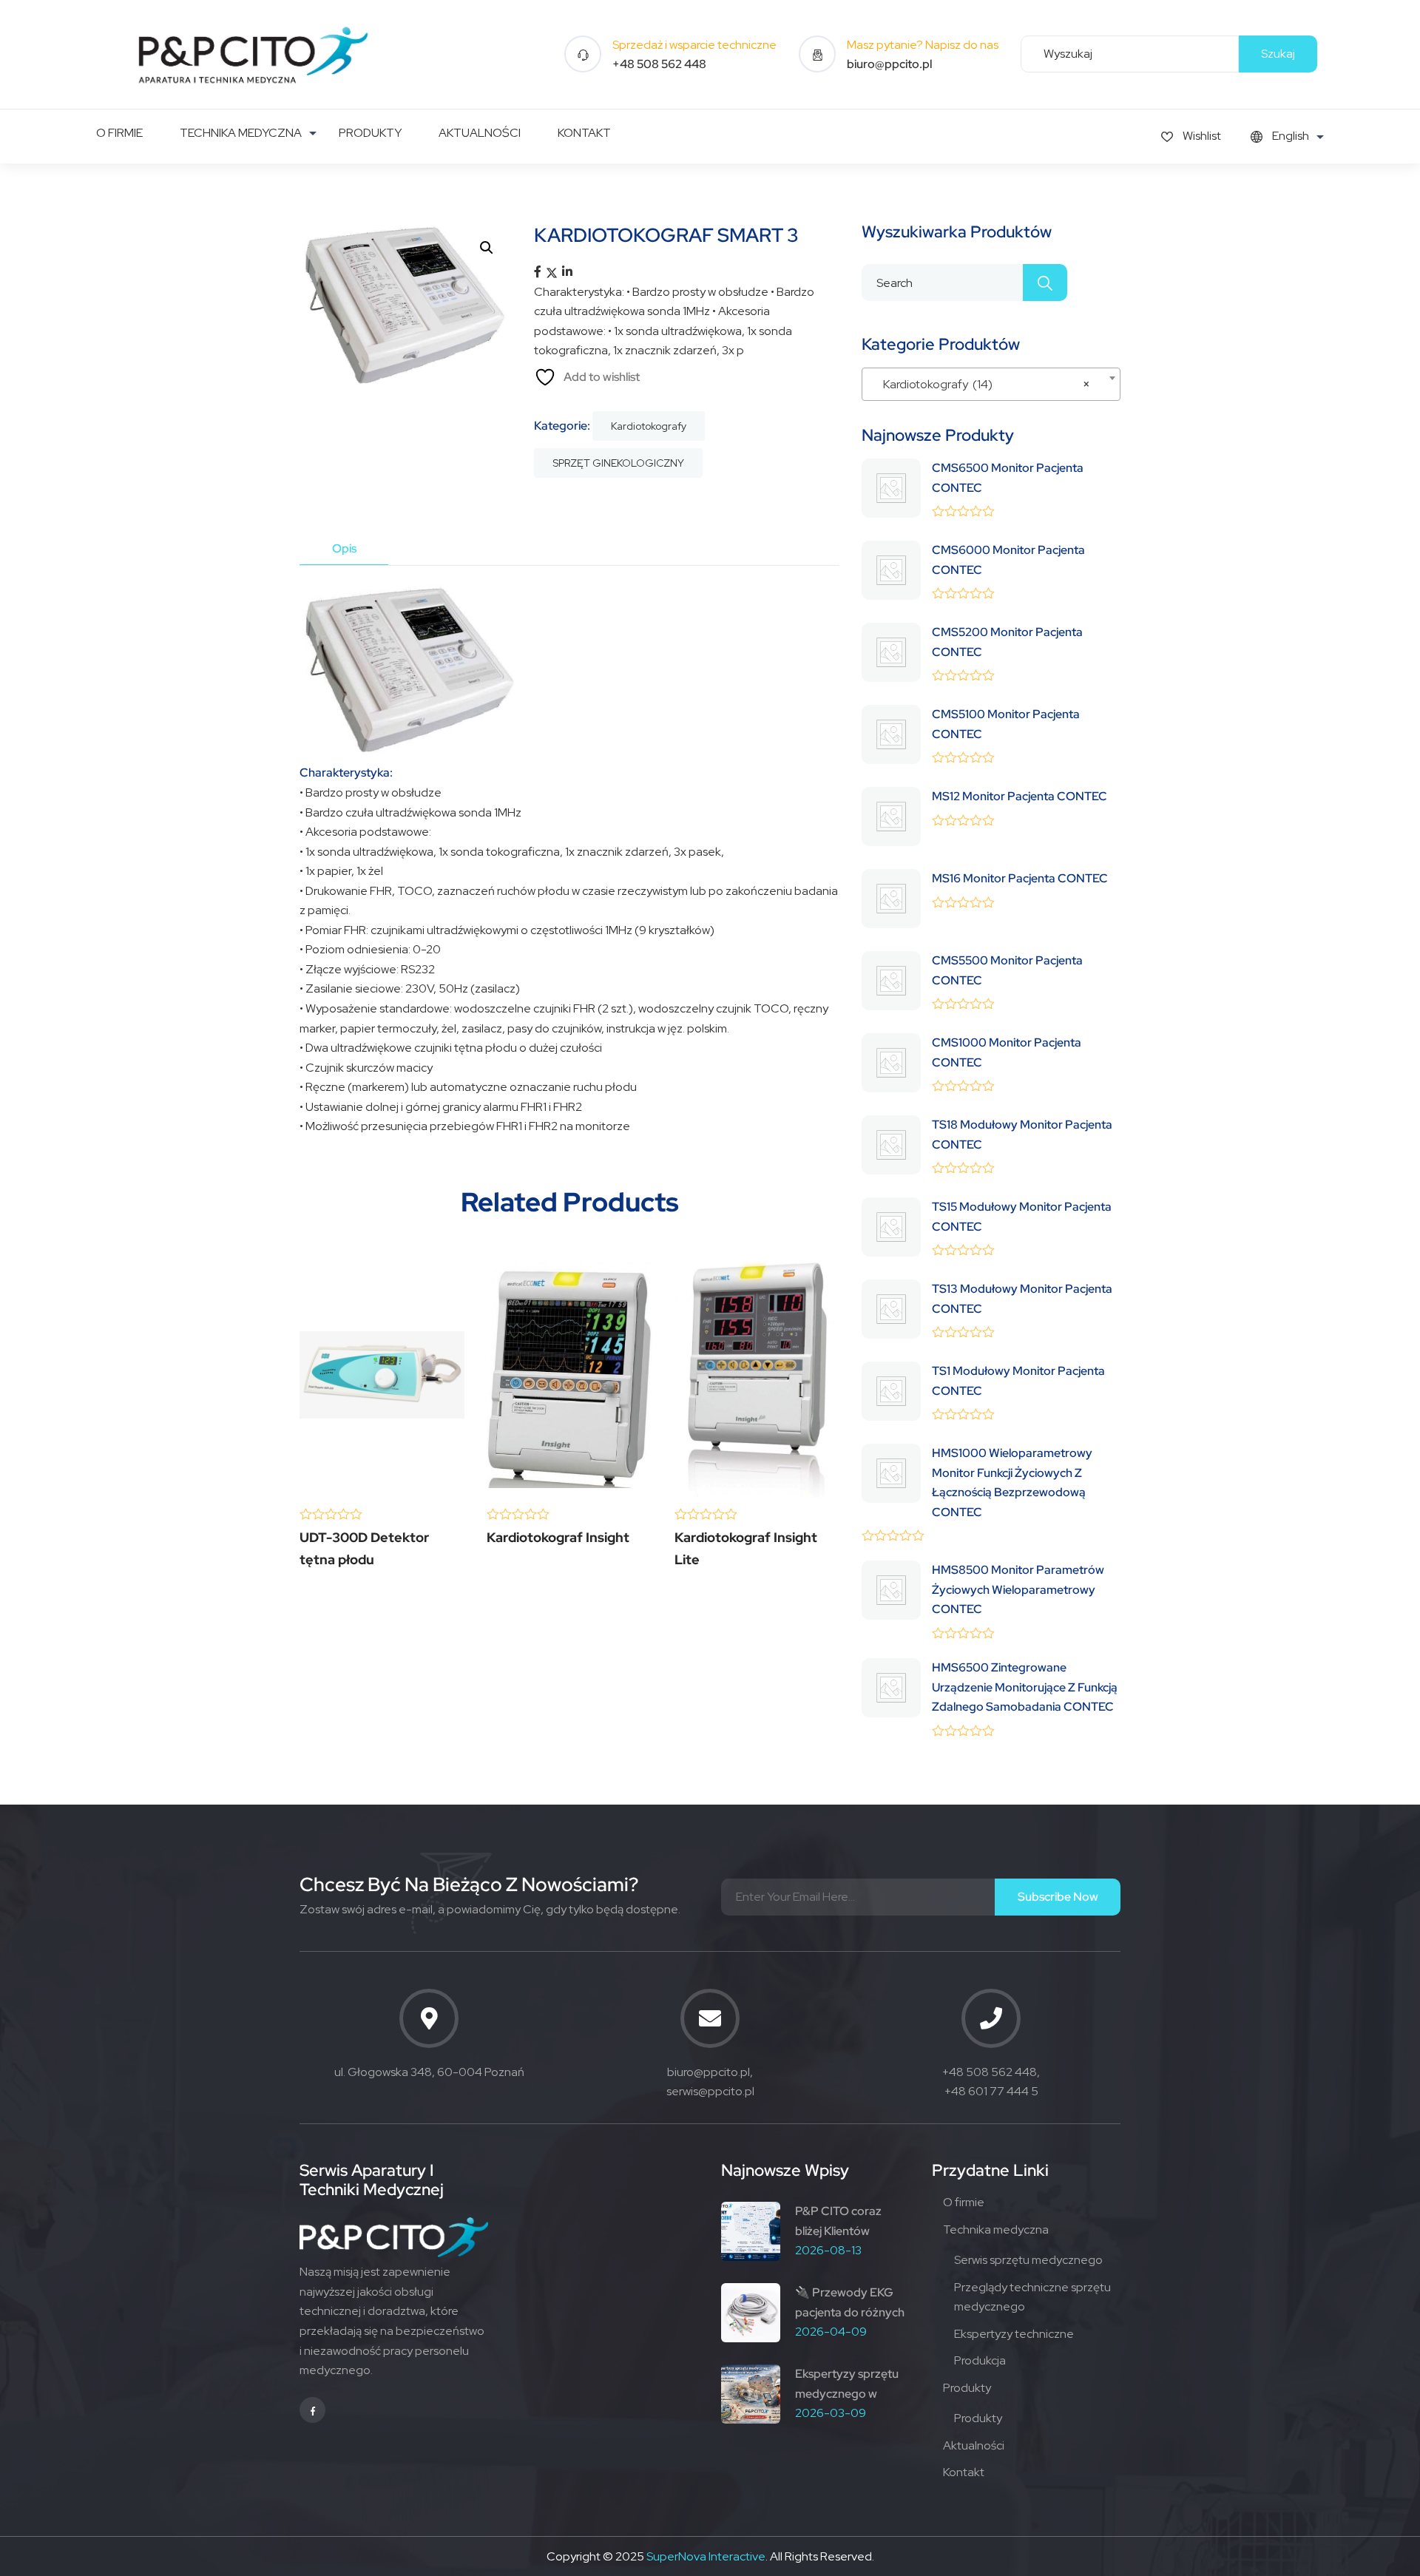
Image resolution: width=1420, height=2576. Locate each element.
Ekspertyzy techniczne (1014, 2334)
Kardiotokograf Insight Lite (746, 1548)
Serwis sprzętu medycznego (1028, 2260)
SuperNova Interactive (706, 2556)
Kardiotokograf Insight (558, 1537)
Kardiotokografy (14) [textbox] (987, 384)
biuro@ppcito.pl (889, 64)
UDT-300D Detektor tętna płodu (364, 1548)
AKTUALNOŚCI (480, 133)
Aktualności (974, 2445)
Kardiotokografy (649, 426)
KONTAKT (584, 133)
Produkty (967, 2388)
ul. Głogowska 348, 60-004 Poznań (429, 2072)
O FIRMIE (119, 133)
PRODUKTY (370, 133)
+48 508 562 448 (659, 64)
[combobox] (991, 384)
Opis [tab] (344, 548)
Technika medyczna (996, 2230)
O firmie (964, 2202)
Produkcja (980, 2360)
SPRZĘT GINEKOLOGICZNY (618, 463)
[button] (487, 248)
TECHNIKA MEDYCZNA (241, 133)
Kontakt (964, 2472)
